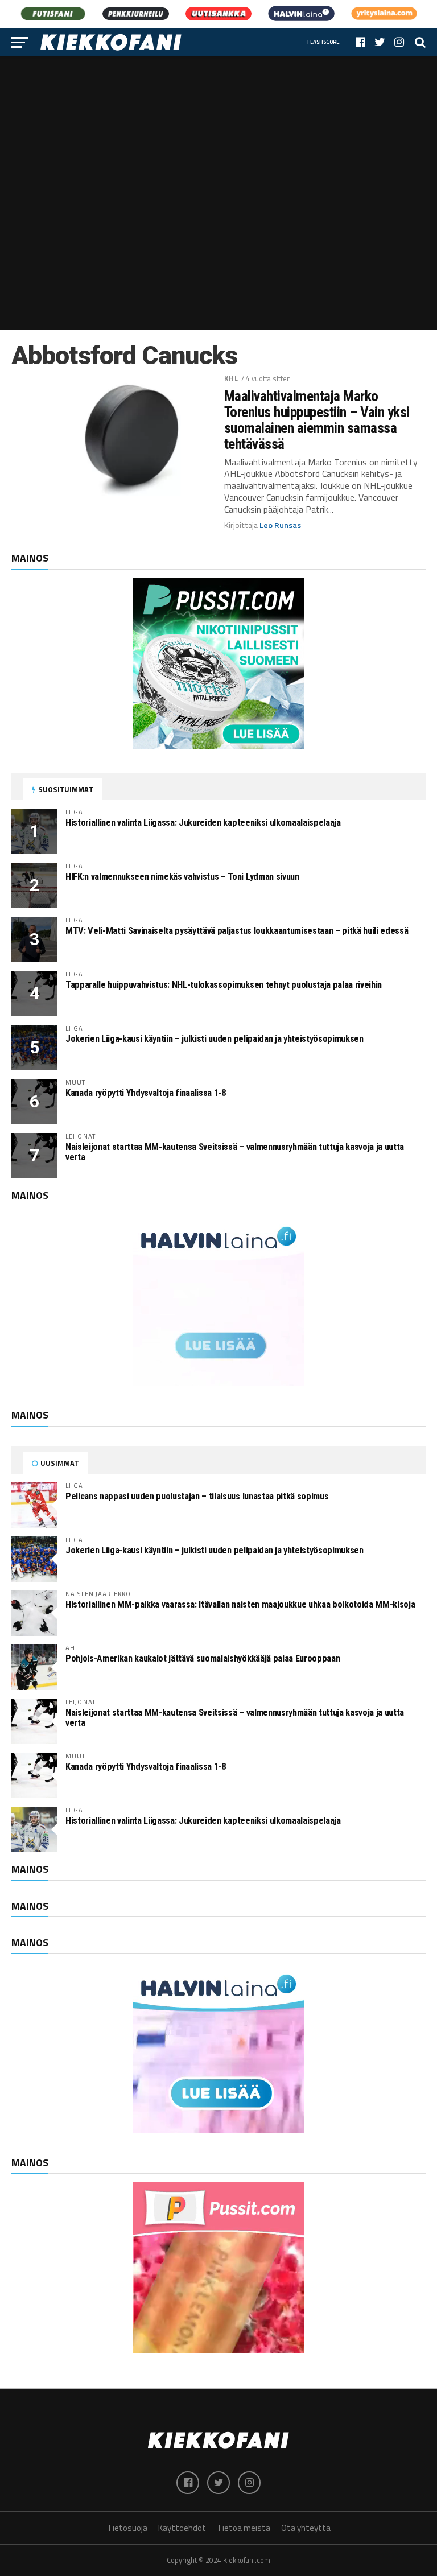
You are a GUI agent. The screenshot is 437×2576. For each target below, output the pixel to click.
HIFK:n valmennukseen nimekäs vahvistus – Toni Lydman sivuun (182, 877)
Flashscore (323, 42)
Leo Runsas (280, 525)
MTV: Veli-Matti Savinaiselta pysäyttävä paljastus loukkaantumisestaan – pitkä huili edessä (237, 931)
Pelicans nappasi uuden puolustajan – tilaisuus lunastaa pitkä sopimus (197, 1496)
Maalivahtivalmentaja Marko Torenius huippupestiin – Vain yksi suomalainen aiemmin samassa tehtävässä (317, 420)
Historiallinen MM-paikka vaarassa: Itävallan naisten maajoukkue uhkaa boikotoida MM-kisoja (240, 1604)
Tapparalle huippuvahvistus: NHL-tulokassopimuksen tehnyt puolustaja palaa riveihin (224, 985)
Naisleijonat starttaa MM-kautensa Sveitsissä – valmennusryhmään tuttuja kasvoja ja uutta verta (235, 1152)
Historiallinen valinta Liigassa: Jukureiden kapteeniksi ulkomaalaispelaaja (203, 823)
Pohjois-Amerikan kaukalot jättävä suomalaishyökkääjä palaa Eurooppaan (203, 1658)
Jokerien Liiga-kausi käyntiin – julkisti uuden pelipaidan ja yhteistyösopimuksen (215, 1039)
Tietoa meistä (244, 2528)
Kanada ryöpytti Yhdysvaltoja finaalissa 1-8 (146, 1093)
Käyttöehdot (182, 2528)
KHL (231, 378)
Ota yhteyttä (306, 2528)
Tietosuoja (127, 2528)
